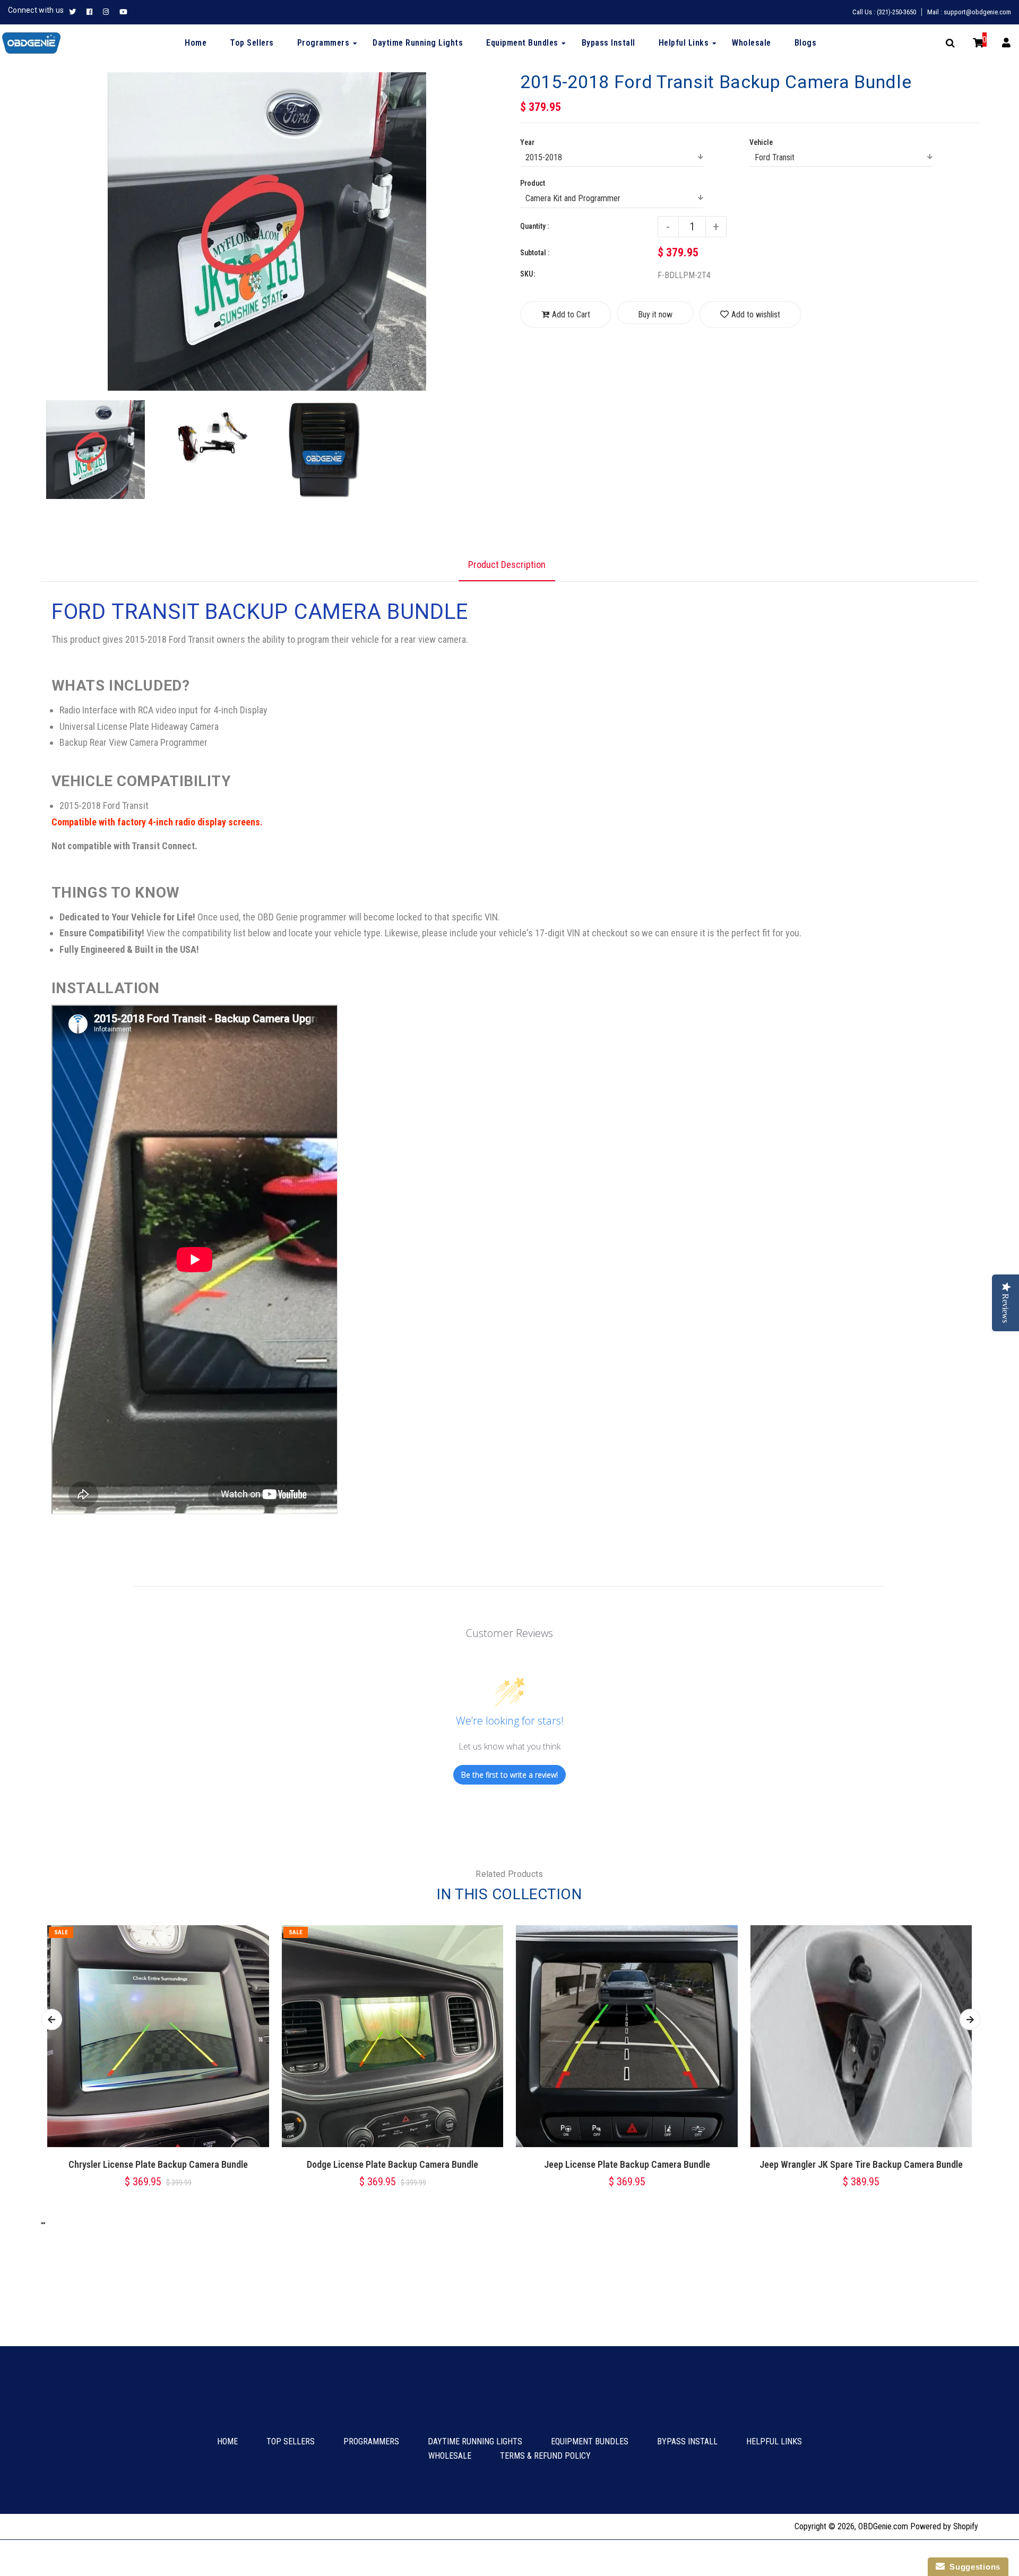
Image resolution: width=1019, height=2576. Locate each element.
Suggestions (973, 2567)
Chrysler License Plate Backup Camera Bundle (158, 2164)
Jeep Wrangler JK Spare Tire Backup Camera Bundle (861, 2164)
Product (533, 183)
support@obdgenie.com (977, 12)
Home (227, 2441)
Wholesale (450, 2456)
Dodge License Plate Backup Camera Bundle (392, 2164)
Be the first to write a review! (509, 1775)
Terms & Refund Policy (545, 2456)
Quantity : (534, 226)
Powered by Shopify (944, 2526)
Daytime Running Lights (475, 2441)
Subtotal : (535, 253)
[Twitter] (75, 12)
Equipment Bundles (590, 2441)
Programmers (371, 2441)
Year (527, 142)
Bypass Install (687, 2441)
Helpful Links (774, 2441)
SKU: (528, 274)
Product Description (507, 565)
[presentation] (42, 500)
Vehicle (761, 142)
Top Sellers (291, 2441)
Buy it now (655, 315)
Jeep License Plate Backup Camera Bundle (627, 2164)
